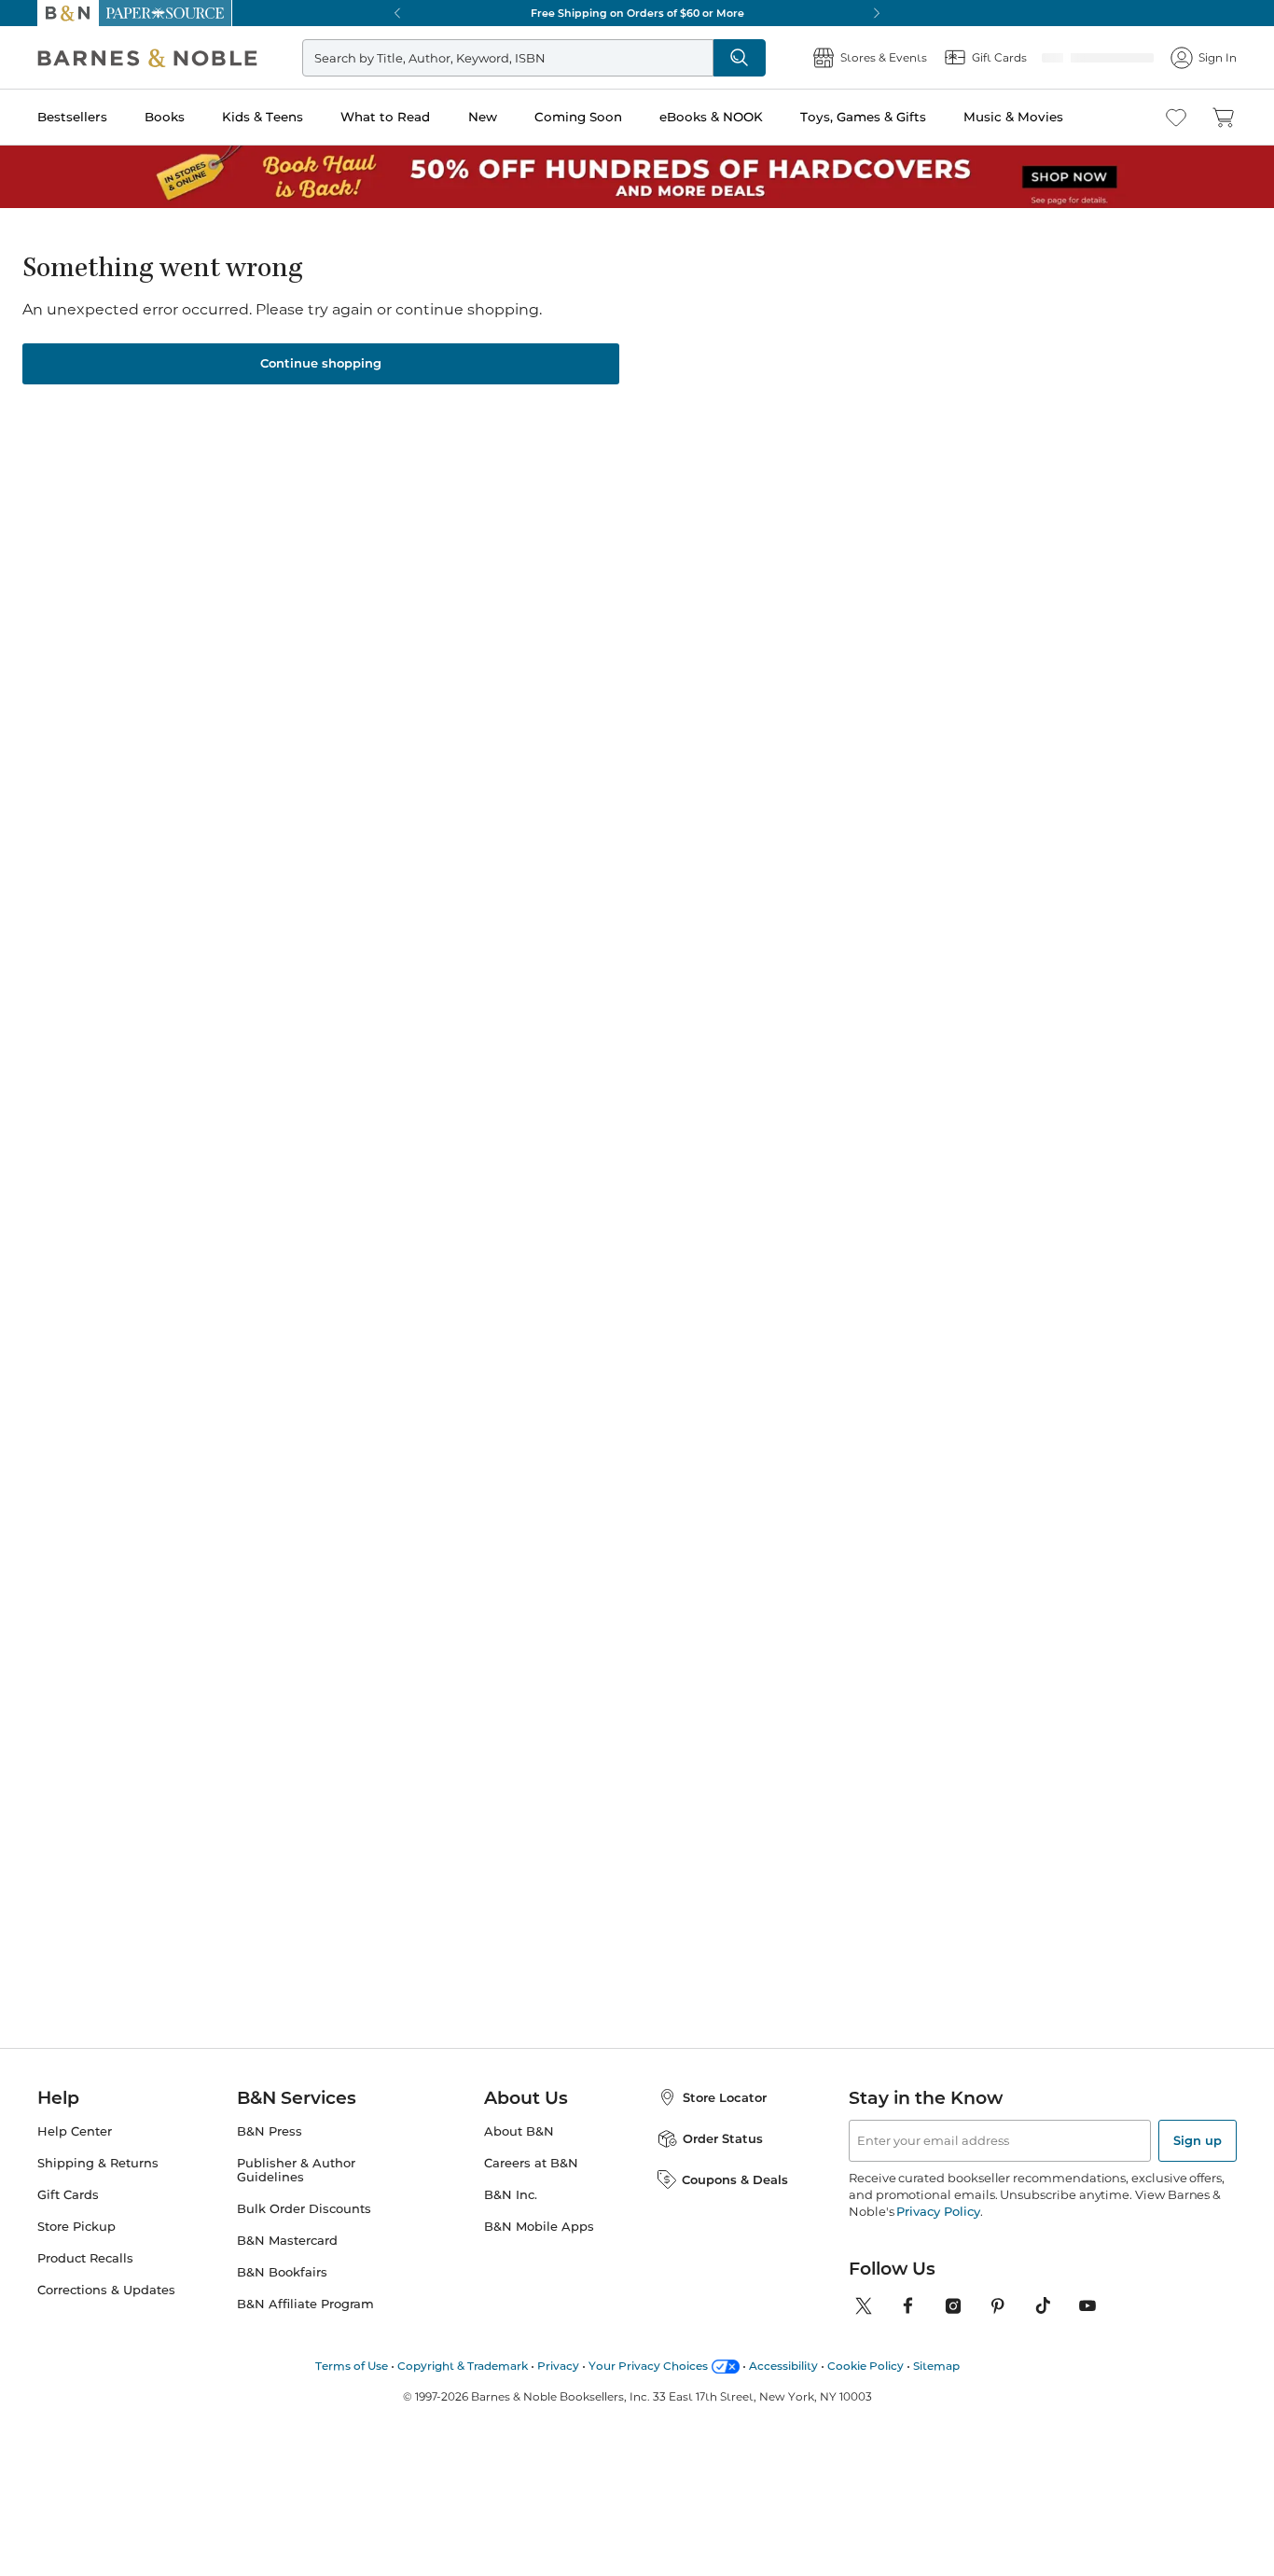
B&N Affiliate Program (305, 2326)
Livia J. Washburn (702, 304)
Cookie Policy (865, 2388)
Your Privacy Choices (648, 2388)
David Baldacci (588, 1427)
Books (165, 117)
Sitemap (936, 2388)
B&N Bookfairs (282, 2295)
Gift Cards (68, 2217)
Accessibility (783, 2388)
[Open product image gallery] (260, 457)
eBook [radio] (548, 410)
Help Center (75, 2154)
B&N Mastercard (287, 2263)
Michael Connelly (240, 1446)
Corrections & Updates (106, 2312)
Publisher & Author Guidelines (296, 2193)
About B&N (519, 2154)
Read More (221, 919)
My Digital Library (971, 471)
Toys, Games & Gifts (863, 117)
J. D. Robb (749, 1446)
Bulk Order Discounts (304, 2231)
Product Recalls (85, 2281)
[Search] (740, 58)
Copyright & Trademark (463, 2388)
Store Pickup (76, 2249)
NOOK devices (702, 472)
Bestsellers (72, 117)
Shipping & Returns (98, 2186)
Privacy (558, 2388)
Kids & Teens (263, 117)
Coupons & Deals (735, 2202)
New (483, 117)
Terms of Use (352, 2388)
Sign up (1198, 2163)
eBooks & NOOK (711, 117)
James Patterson (415, 1446)
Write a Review (553, 328)
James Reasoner (582, 304)
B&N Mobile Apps (539, 2249)
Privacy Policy (938, 2234)
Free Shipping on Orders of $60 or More (637, 13)
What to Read (385, 117)
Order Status (723, 2161)
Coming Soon (578, 117)
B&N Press (270, 2154)
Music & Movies (1013, 117)
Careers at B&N (531, 2186)
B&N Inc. (511, 2217)
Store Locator (725, 2120)
